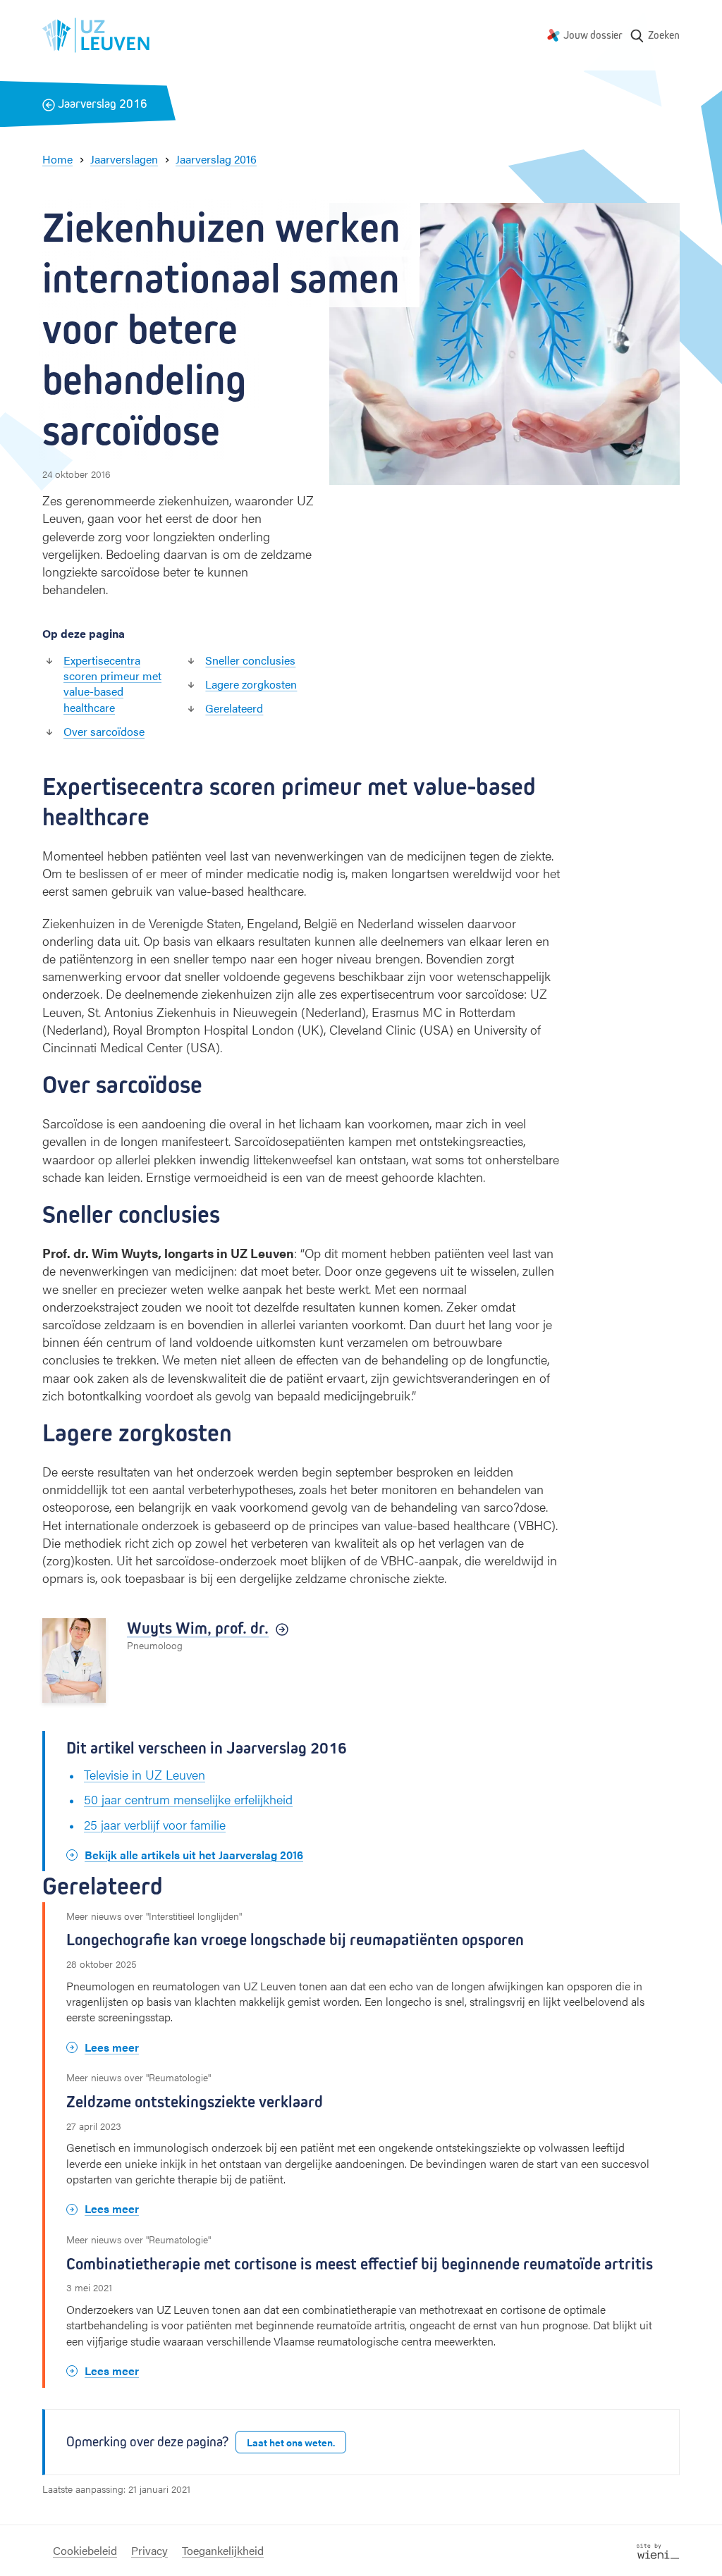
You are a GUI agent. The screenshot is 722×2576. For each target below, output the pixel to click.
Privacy (149, 2550)
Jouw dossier (593, 35)
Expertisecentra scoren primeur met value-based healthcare (112, 684)
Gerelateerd (234, 708)
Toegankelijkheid (223, 2550)
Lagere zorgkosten (251, 684)
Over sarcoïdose (104, 731)
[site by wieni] (658, 2550)
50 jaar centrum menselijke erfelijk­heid (188, 1799)
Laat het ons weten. (291, 2442)
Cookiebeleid (85, 2550)
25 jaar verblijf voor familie (155, 1824)
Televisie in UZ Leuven (145, 1774)
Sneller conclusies (250, 660)
